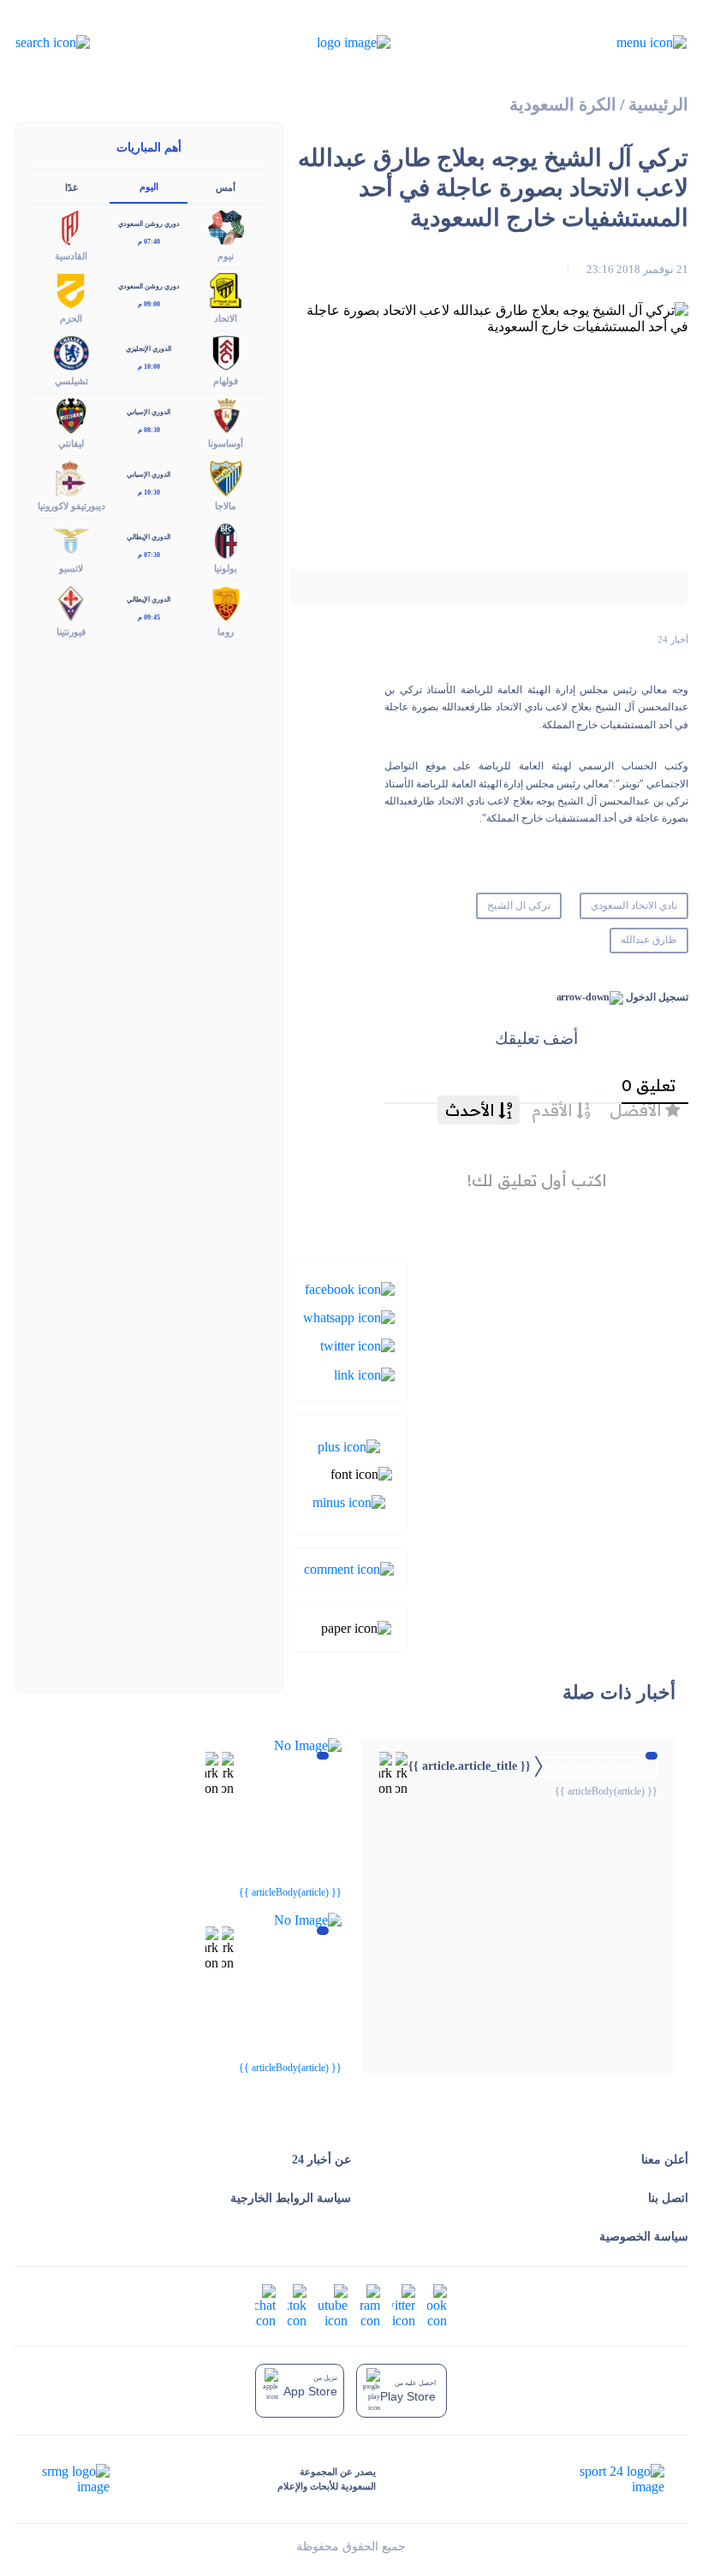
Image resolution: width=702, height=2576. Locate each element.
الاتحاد (226, 318)
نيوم (226, 256)
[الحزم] (71, 289)
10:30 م (149, 493)
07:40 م (149, 242)
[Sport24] (604, 2479)
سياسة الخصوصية (644, 2237)
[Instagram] (370, 2305)
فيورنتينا (71, 632)
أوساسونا (226, 443)
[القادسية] (71, 226)
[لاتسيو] (71, 540)
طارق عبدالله (649, 940)
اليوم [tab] (149, 187)
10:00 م (149, 367)
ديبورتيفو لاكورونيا (71, 506)
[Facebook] (350, 1288)
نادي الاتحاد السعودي (634, 905)
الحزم (71, 318)
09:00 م (149, 304)
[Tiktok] (297, 2305)
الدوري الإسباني (149, 412)
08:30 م (149, 430)
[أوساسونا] (226, 415)
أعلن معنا (665, 2160)
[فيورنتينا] (71, 602)
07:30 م (149, 555)
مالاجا (226, 506)
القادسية (71, 256)
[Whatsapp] (349, 1317)
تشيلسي (71, 381)
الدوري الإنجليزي (149, 349)
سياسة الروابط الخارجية (291, 2198)
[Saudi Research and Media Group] (74, 2479)
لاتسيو (71, 568)
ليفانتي (71, 443)
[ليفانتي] (71, 415)
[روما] (226, 602)
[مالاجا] (226, 477)
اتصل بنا (668, 2198)
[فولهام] (226, 351)
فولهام (226, 381)
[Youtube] (333, 2305)
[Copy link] (364, 1373)
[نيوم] (226, 226)
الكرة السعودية (563, 105)
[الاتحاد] (226, 289)
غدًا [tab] (71, 187)
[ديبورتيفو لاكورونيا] (71, 477)
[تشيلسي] (71, 351)
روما (226, 632)
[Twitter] (357, 1345)
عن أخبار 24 (321, 2160)
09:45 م (149, 617)
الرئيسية (658, 105)
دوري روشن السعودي (149, 224)
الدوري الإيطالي (149, 537)
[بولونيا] (226, 540)
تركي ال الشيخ (519, 905)
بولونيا (226, 568)
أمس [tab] (226, 187)
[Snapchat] (265, 2305)
